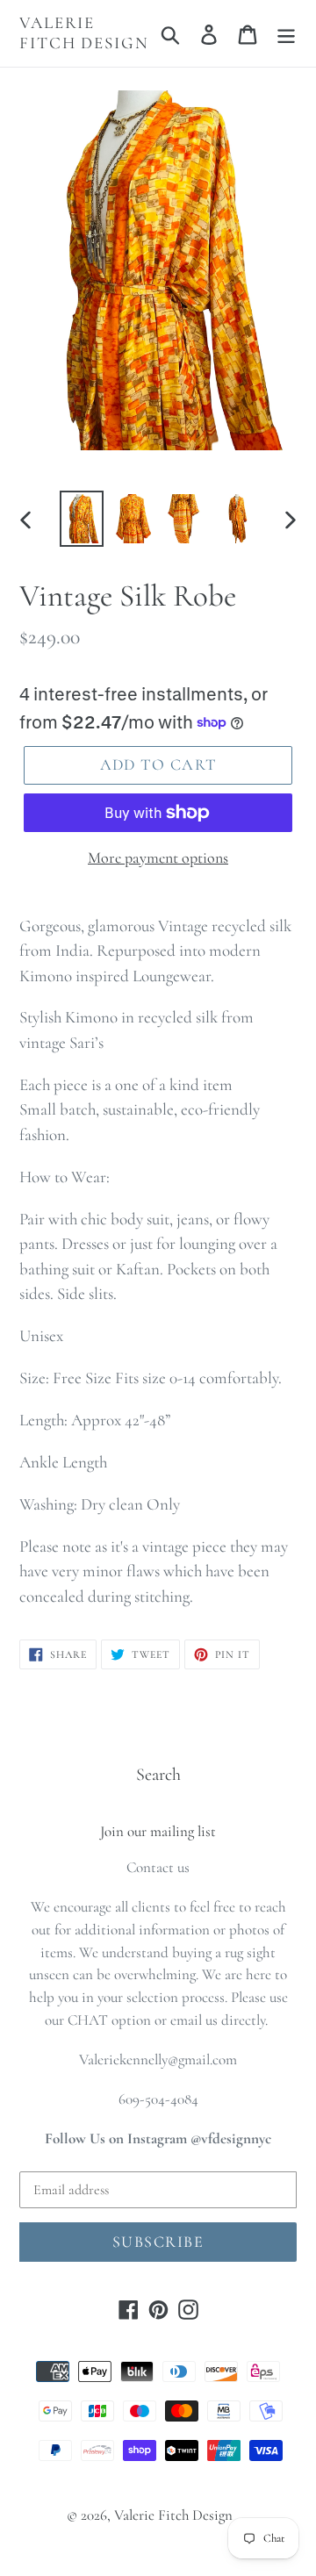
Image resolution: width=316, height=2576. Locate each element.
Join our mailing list (158, 1832)
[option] (81, 519)
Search (158, 1775)
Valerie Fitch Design (84, 33)
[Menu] (286, 33)
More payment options (158, 857)
